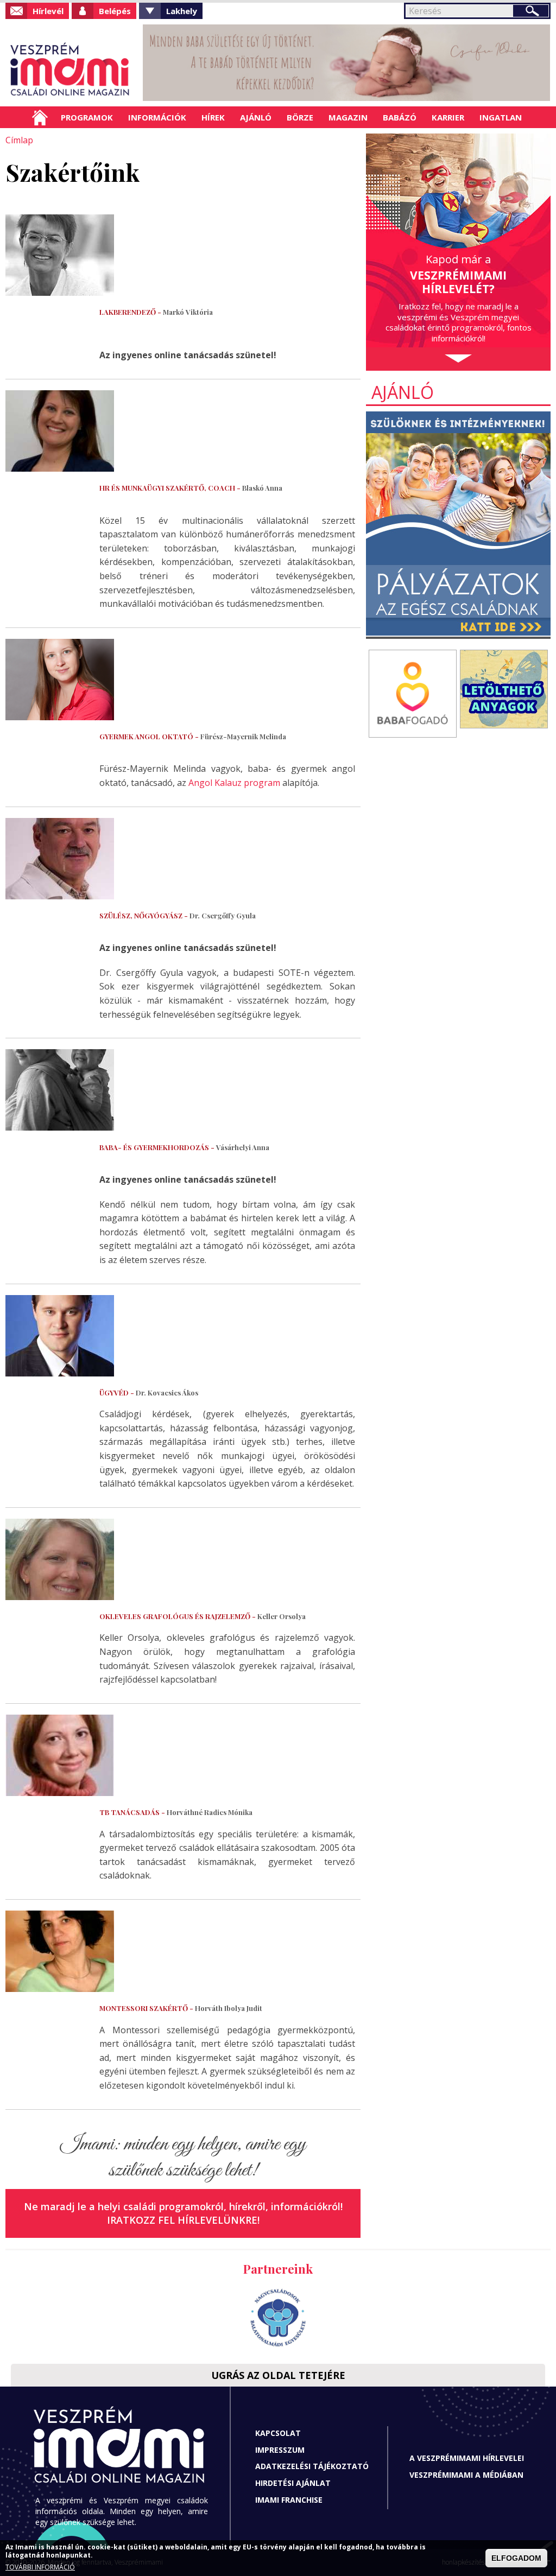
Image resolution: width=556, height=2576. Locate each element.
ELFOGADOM (516, 2558)
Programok (87, 117)
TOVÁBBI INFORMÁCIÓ (40, 2567)
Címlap (40, 117)
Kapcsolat (278, 2433)
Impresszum (280, 2450)
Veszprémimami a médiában (466, 2475)
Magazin (348, 117)
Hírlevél (48, 11)
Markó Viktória (156, 312)
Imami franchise (289, 2500)
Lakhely (182, 11)
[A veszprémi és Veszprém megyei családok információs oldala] (70, 71)
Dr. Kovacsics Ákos (149, 1392)
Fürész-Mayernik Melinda (193, 736)
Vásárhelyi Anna (184, 1147)
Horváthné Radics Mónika (176, 1812)
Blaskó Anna (191, 488)
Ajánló (256, 117)
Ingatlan (501, 117)
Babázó (400, 117)
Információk (157, 117)
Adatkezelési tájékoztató (312, 2466)
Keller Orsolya (203, 1616)
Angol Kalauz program (234, 783)
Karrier (448, 117)
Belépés (115, 11)
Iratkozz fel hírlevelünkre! (183, 2220)
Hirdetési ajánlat (293, 2483)
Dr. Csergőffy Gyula (178, 915)
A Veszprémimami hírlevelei (467, 2458)
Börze (300, 117)
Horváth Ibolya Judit (181, 2008)
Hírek (213, 117)
